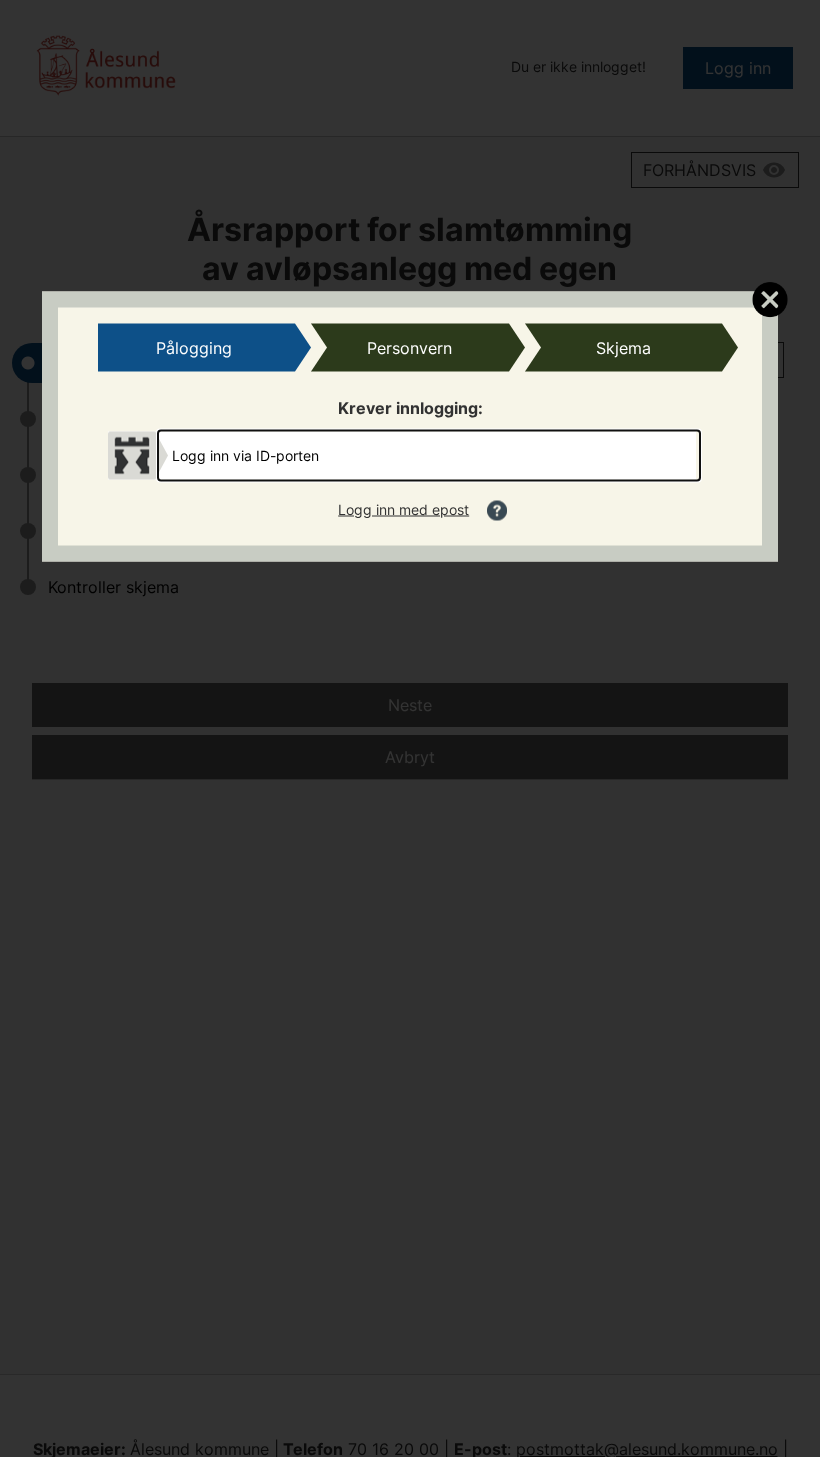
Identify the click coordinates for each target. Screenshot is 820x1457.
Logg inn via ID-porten (245, 454)
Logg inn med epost (403, 508)
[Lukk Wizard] (769, 298)
